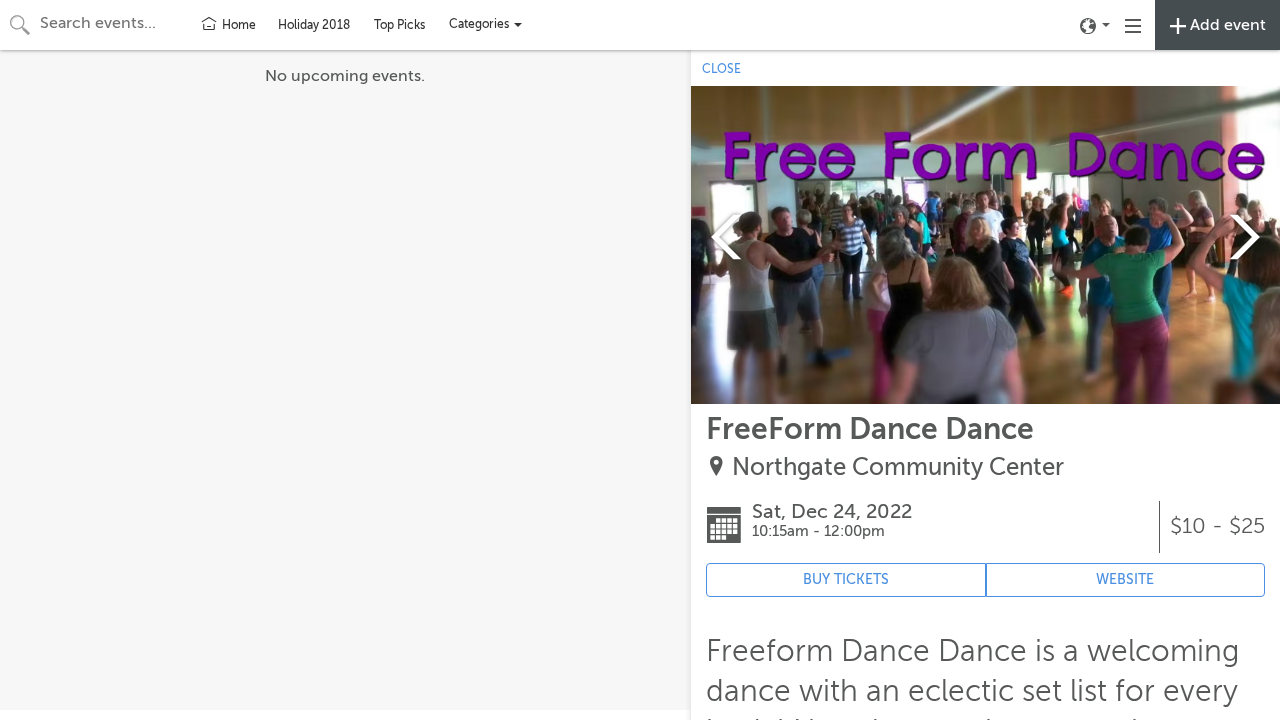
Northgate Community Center (898, 467)
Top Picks (399, 25)
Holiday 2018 (314, 25)
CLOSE (721, 69)
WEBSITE (1125, 579)
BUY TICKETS (846, 579)
